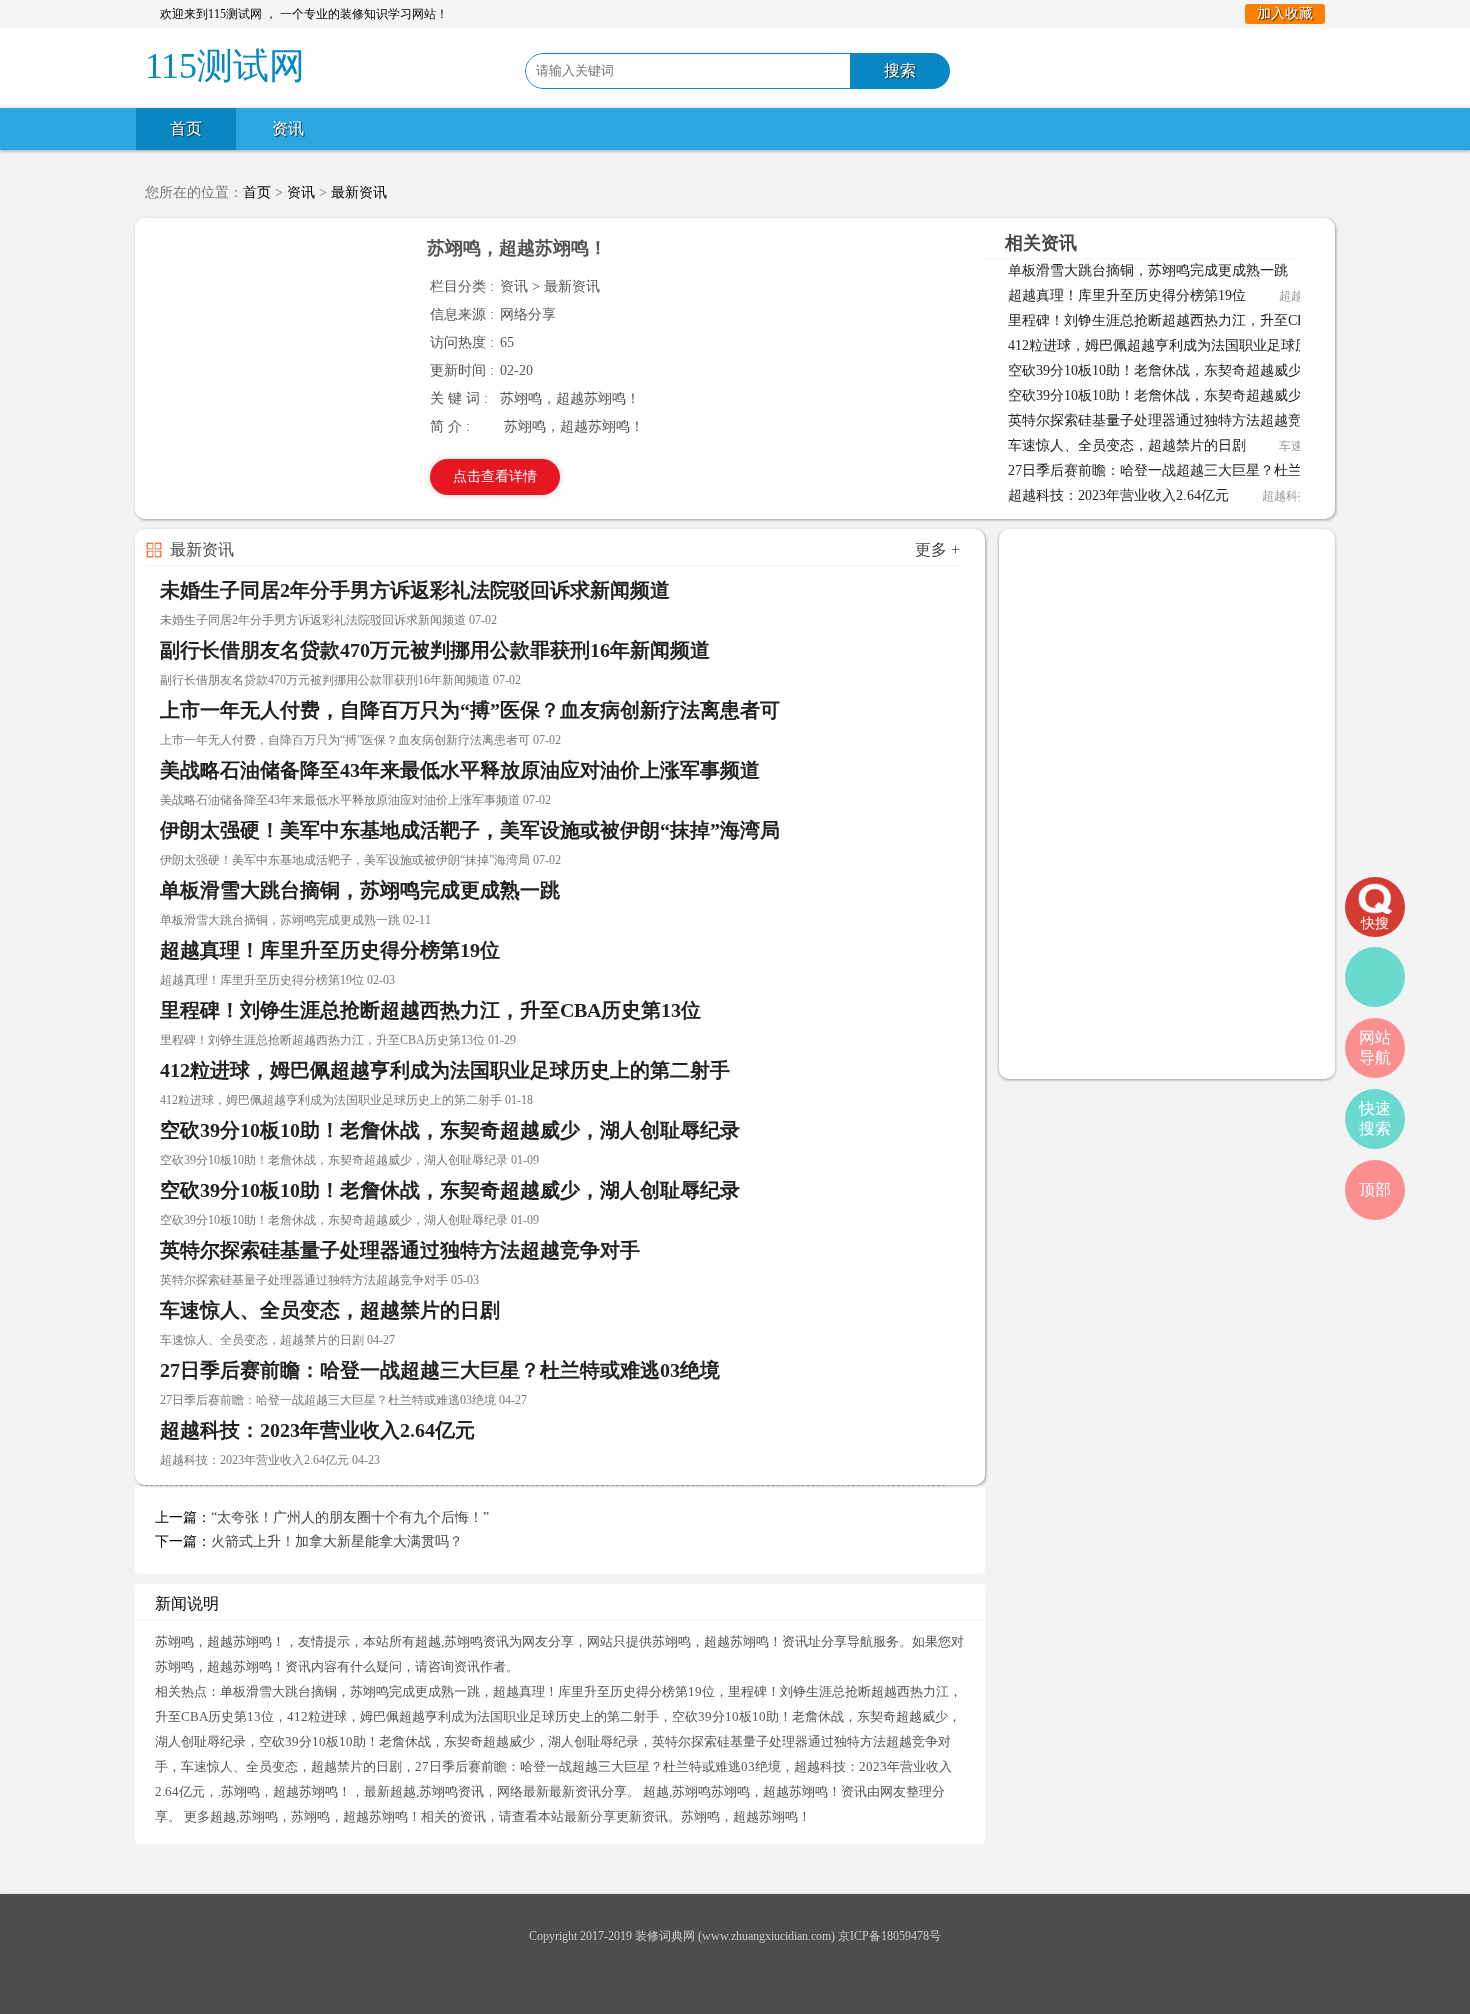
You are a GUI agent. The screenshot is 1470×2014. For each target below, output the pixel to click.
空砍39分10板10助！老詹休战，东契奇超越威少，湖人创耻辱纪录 (1211, 370)
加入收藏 (1285, 13)
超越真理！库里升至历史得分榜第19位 (1127, 295)
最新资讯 (359, 192)
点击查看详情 (495, 476)
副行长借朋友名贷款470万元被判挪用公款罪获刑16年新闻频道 (435, 650)
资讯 (288, 128)
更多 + (937, 549)
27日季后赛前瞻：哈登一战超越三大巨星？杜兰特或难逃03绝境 (1204, 470)
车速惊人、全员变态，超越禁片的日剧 (1127, 445)
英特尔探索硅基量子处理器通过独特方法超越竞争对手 (1176, 420)
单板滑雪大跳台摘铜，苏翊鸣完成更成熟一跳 (1148, 270)
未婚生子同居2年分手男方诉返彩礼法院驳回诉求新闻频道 (415, 590)
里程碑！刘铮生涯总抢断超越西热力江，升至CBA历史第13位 (1197, 320)
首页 (186, 128)
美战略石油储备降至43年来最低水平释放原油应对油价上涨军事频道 (460, 770)
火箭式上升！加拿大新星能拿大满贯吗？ (337, 1541)
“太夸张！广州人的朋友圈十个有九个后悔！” (350, 1517)
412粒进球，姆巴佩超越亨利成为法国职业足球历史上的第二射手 (1207, 345)
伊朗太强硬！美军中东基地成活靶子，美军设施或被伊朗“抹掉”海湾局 (470, 830)
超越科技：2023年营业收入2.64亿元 (1118, 495)
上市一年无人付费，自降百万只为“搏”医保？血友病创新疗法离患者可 (470, 710)
